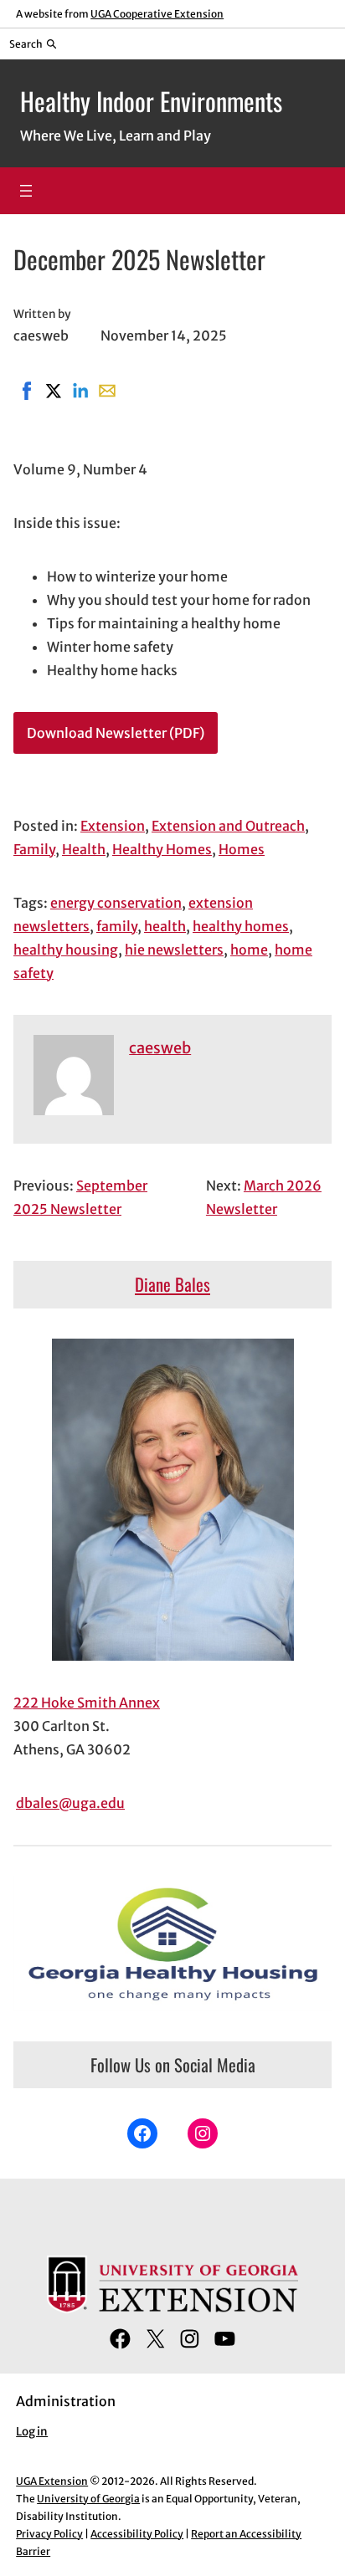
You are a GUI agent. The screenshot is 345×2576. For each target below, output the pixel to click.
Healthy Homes (162, 849)
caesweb (160, 1048)
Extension (113, 826)
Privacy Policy (49, 2534)
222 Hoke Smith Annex (87, 1703)
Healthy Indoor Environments (151, 101)
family (117, 926)
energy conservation (116, 903)
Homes (242, 849)
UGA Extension (52, 2481)
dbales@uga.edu (70, 1803)
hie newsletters (174, 950)
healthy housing (66, 950)
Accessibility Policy (137, 2534)
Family (34, 849)
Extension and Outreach (228, 826)
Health (84, 849)
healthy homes (241, 926)
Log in (32, 2432)
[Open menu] (26, 191)
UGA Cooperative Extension (157, 14)
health (165, 926)
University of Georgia (88, 2499)
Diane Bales (172, 1284)
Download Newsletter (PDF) (116, 733)
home (249, 950)
